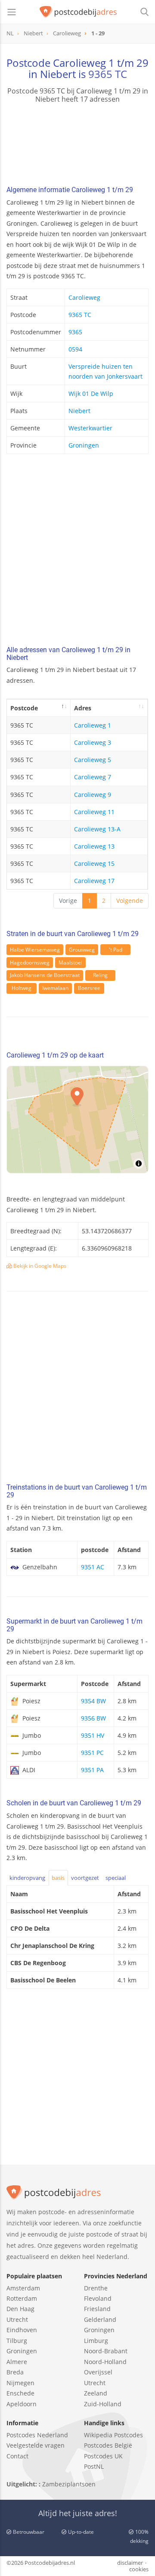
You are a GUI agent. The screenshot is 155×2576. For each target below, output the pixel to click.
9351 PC (92, 1753)
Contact (17, 2456)
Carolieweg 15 (94, 863)
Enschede (20, 2393)
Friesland (97, 2309)
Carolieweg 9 (93, 795)
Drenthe (96, 2288)
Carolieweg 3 (93, 742)
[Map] (77, 1120)
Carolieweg (84, 297)
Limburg (96, 2341)
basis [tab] (58, 1878)
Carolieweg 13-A (97, 829)
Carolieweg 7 (93, 777)
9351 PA (92, 1770)
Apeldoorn (22, 2404)
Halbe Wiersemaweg (35, 950)
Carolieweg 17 (94, 881)
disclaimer (130, 2563)
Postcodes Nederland (37, 2435)
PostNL (94, 2466)
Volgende (130, 901)
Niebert (79, 411)
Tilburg (17, 2341)
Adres (83, 708)
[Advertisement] (77, 552)
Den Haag (20, 2309)
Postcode (24, 708)
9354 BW (93, 1701)
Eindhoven (22, 2330)
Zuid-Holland (103, 2404)
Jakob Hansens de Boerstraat (45, 975)
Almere (17, 2362)
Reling (100, 975)
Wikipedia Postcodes (113, 2435)
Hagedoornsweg (30, 963)
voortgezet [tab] (85, 1878)
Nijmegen (20, 2383)
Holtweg (22, 988)
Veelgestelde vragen (36, 2445)
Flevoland (98, 2298)
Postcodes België (108, 2445)
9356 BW (93, 1718)
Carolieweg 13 (94, 846)
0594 (75, 349)
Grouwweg (82, 950)
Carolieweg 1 (93, 725)
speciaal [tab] (116, 1878)
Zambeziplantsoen (69, 2484)
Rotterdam (22, 2298)
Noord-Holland (105, 2362)
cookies (139, 2569)
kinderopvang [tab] (27, 1878)
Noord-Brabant (106, 2351)
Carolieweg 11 (94, 812)
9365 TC (108, 74)
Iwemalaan (55, 988)
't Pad (116, 950)
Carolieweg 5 (93, 760)
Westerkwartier (90, 428)
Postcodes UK (103, 2456)
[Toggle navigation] (12, 12)
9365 (75, 332)
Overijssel (98, 2372)
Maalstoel (70, 963)
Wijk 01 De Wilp (91, 394)
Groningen (84, 445)
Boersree (89, 988)
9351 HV (93, 1735)
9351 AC (93, 1567)
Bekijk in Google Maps (39, 1266)
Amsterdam (23, 2288)
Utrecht (17, 2319)
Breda (15, 2372)
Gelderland (100, 2319)
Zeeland (96, 2393)
